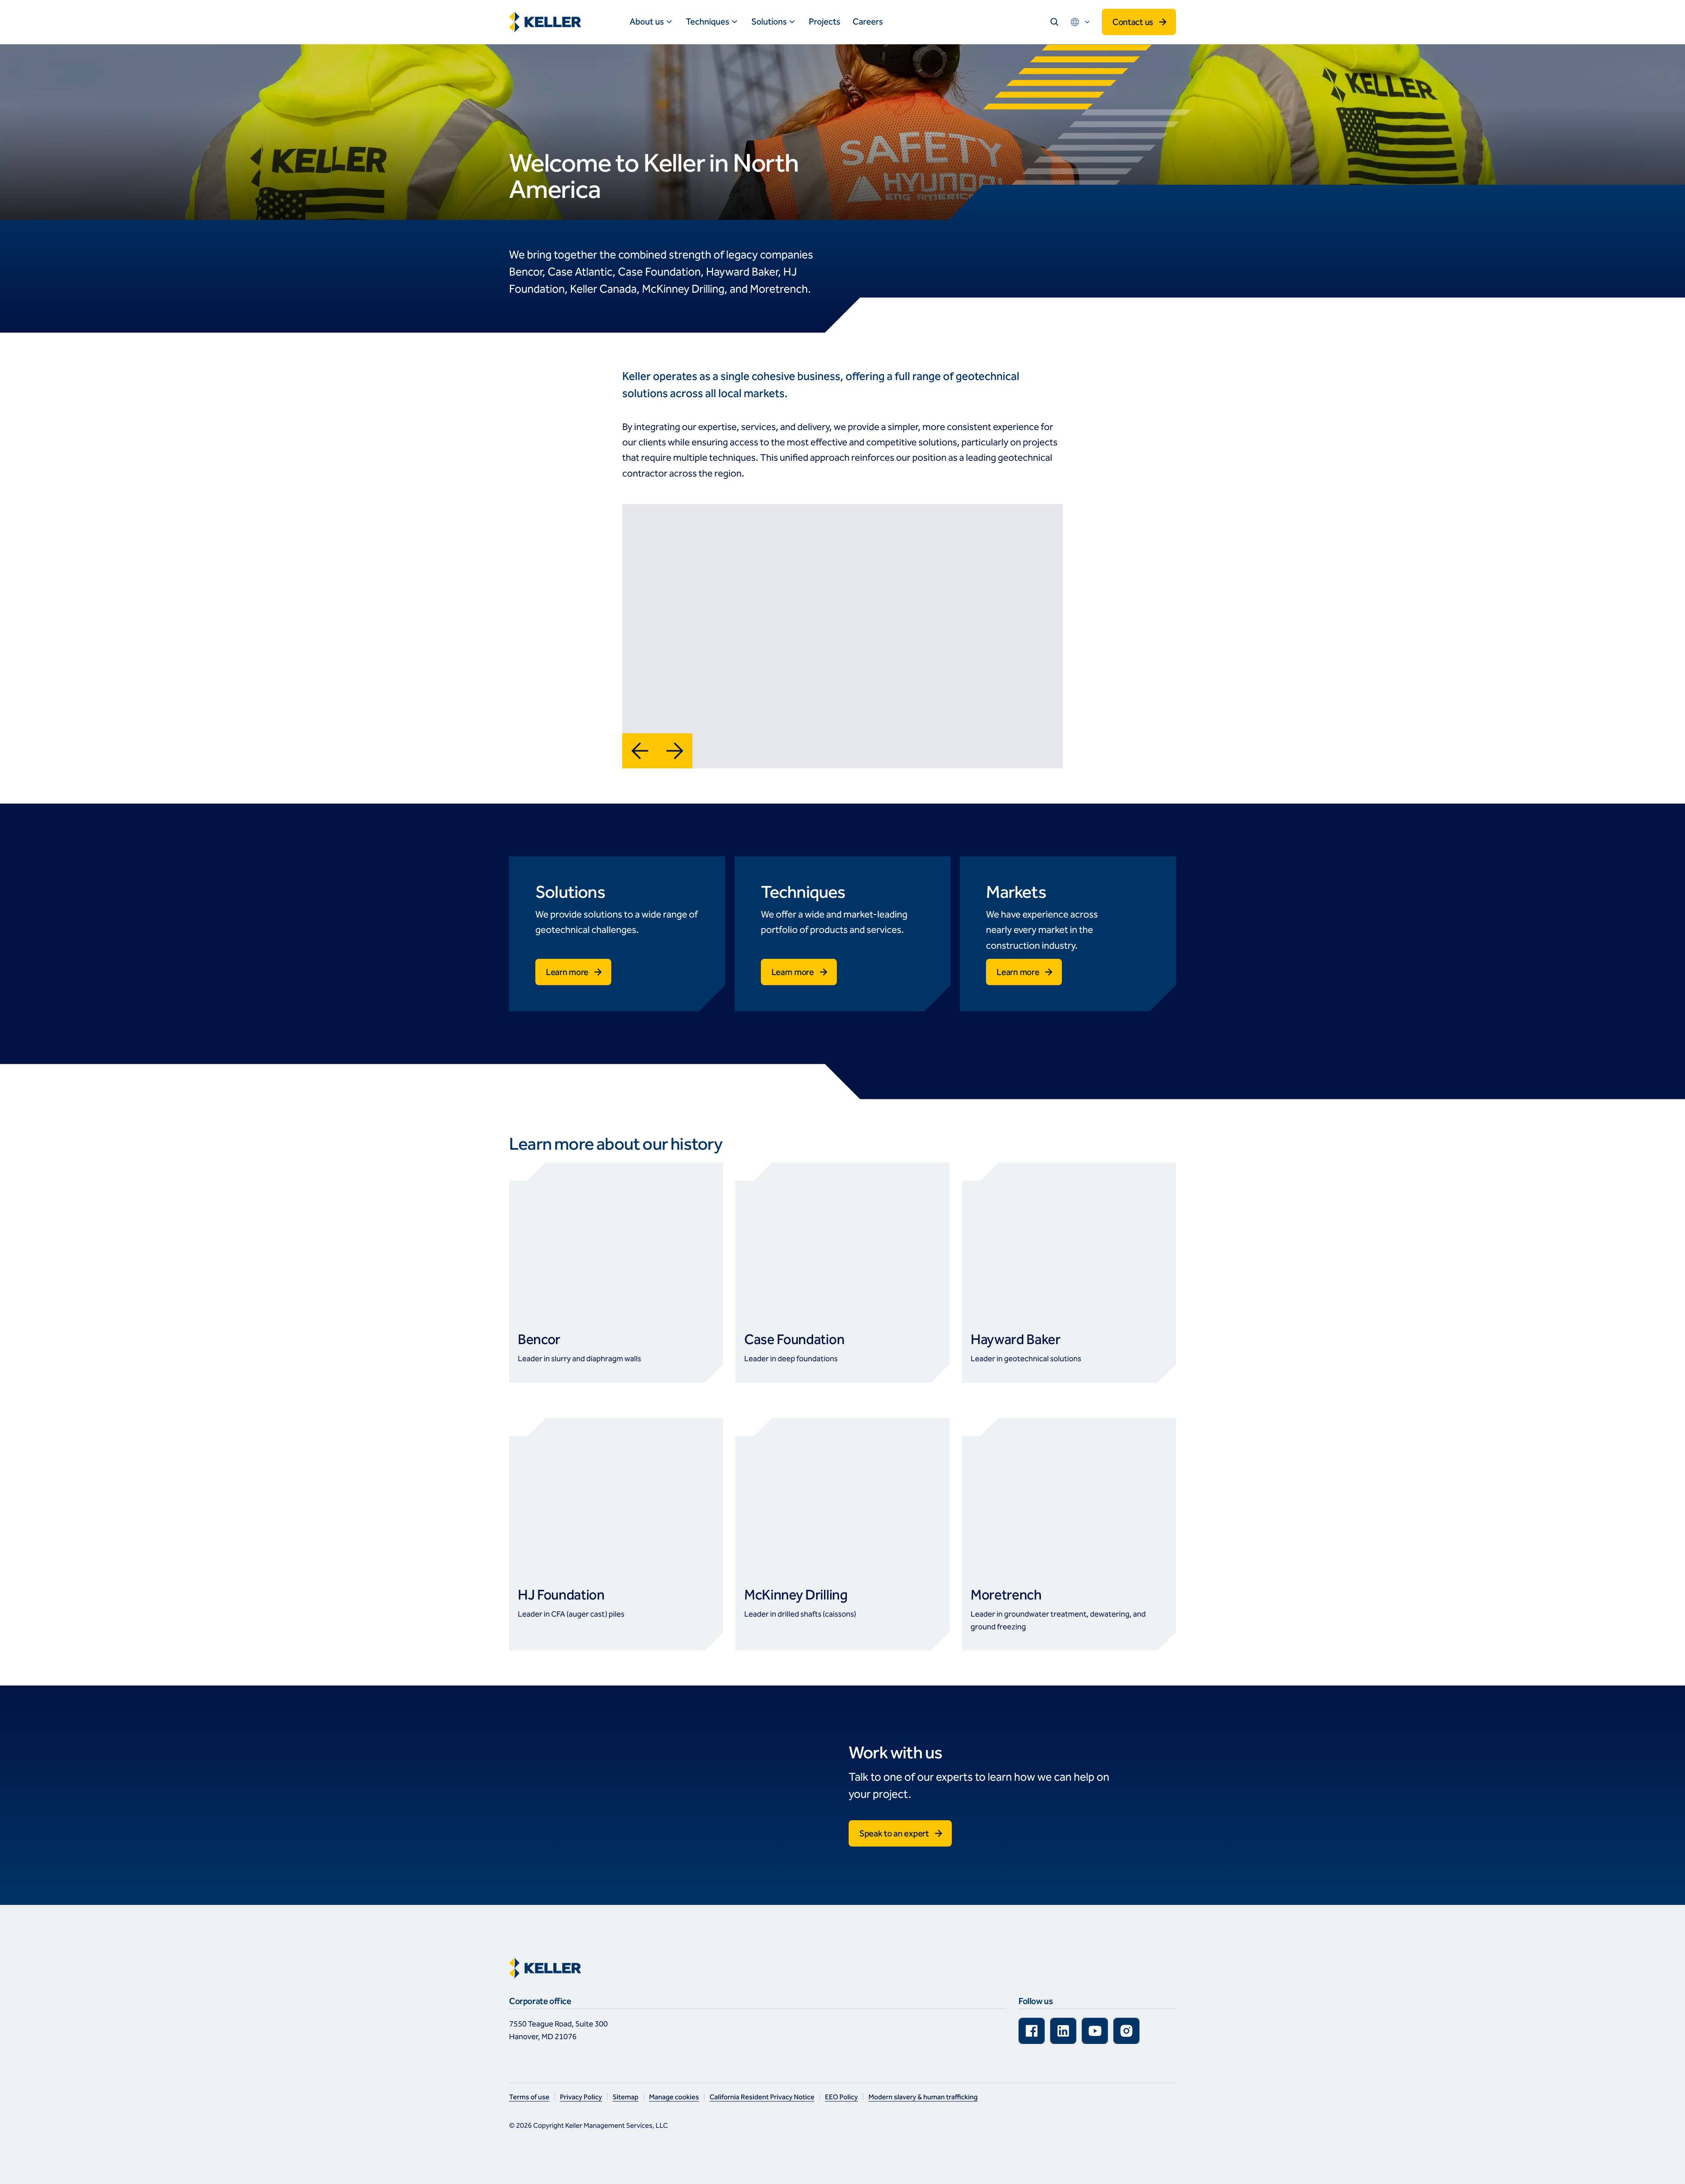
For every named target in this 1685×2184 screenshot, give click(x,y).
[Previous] (640, 751)
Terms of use (529, 2097)
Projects (825, 22)
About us (647, 22)
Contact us (1133, 22)
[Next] (675, 751)
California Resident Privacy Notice (762, 2097)
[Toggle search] (1054, 22)
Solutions (769, 22)
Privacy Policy (581, 2097)
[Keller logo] (547, 22)
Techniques (708, 22)
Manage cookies (674, 2097)
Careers (868, 22)
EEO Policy (841, 2097)
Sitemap (626, 2097)
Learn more (567, 972)
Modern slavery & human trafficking (923, 2097)
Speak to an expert (894, 1833)
